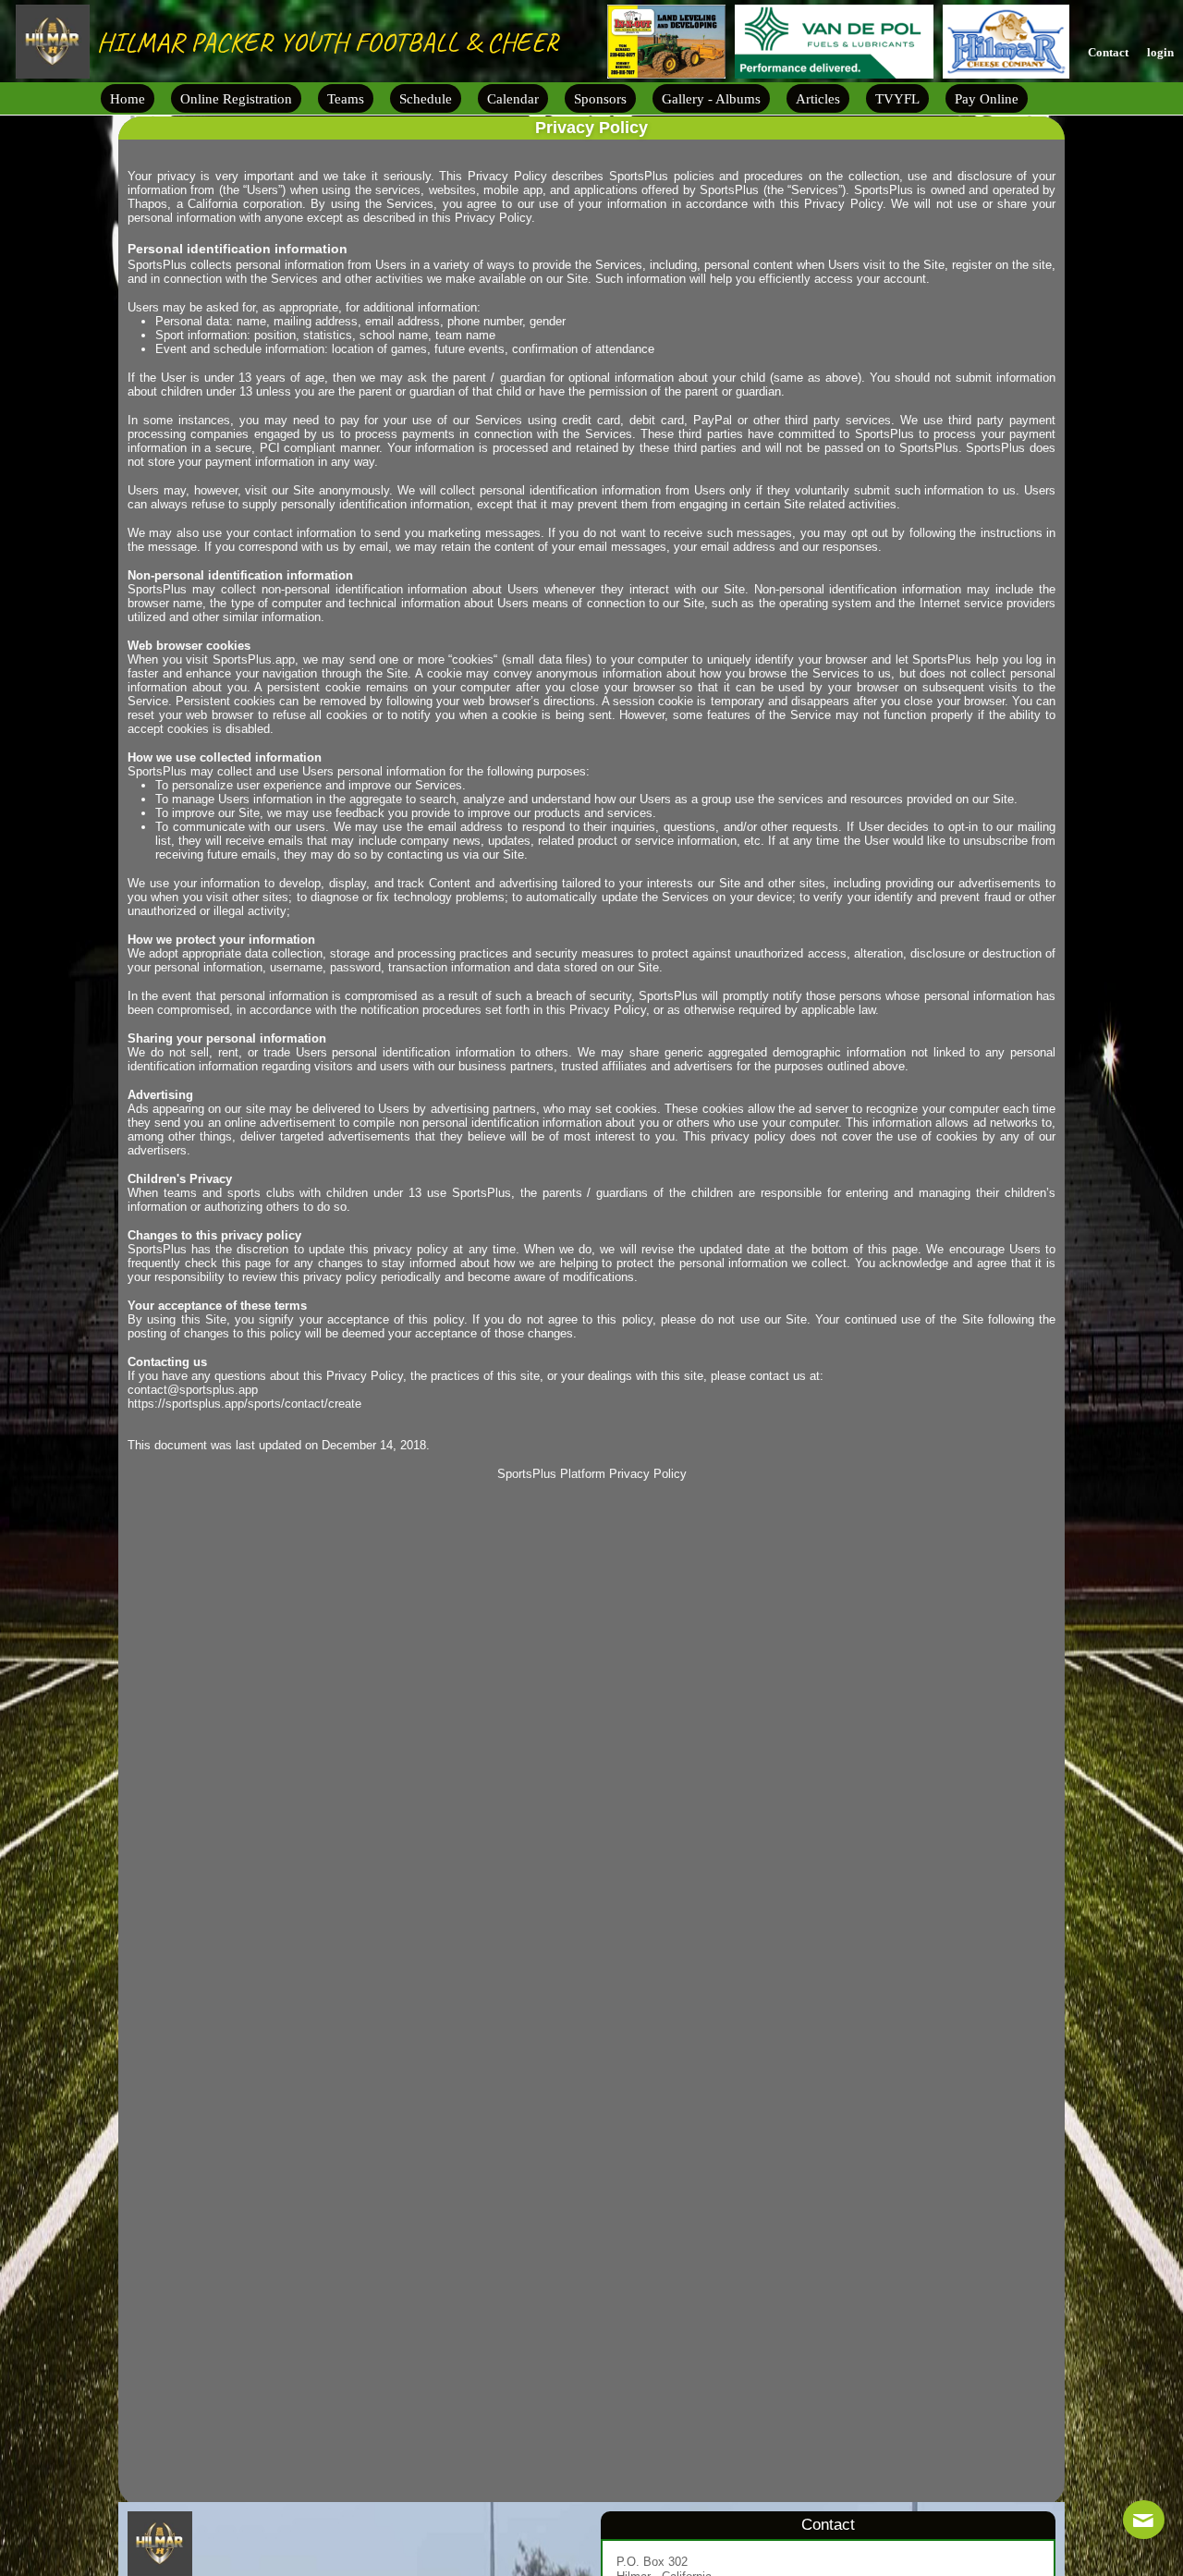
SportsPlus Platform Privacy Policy (592, 1474)
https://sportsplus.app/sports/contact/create (244, 1404)
